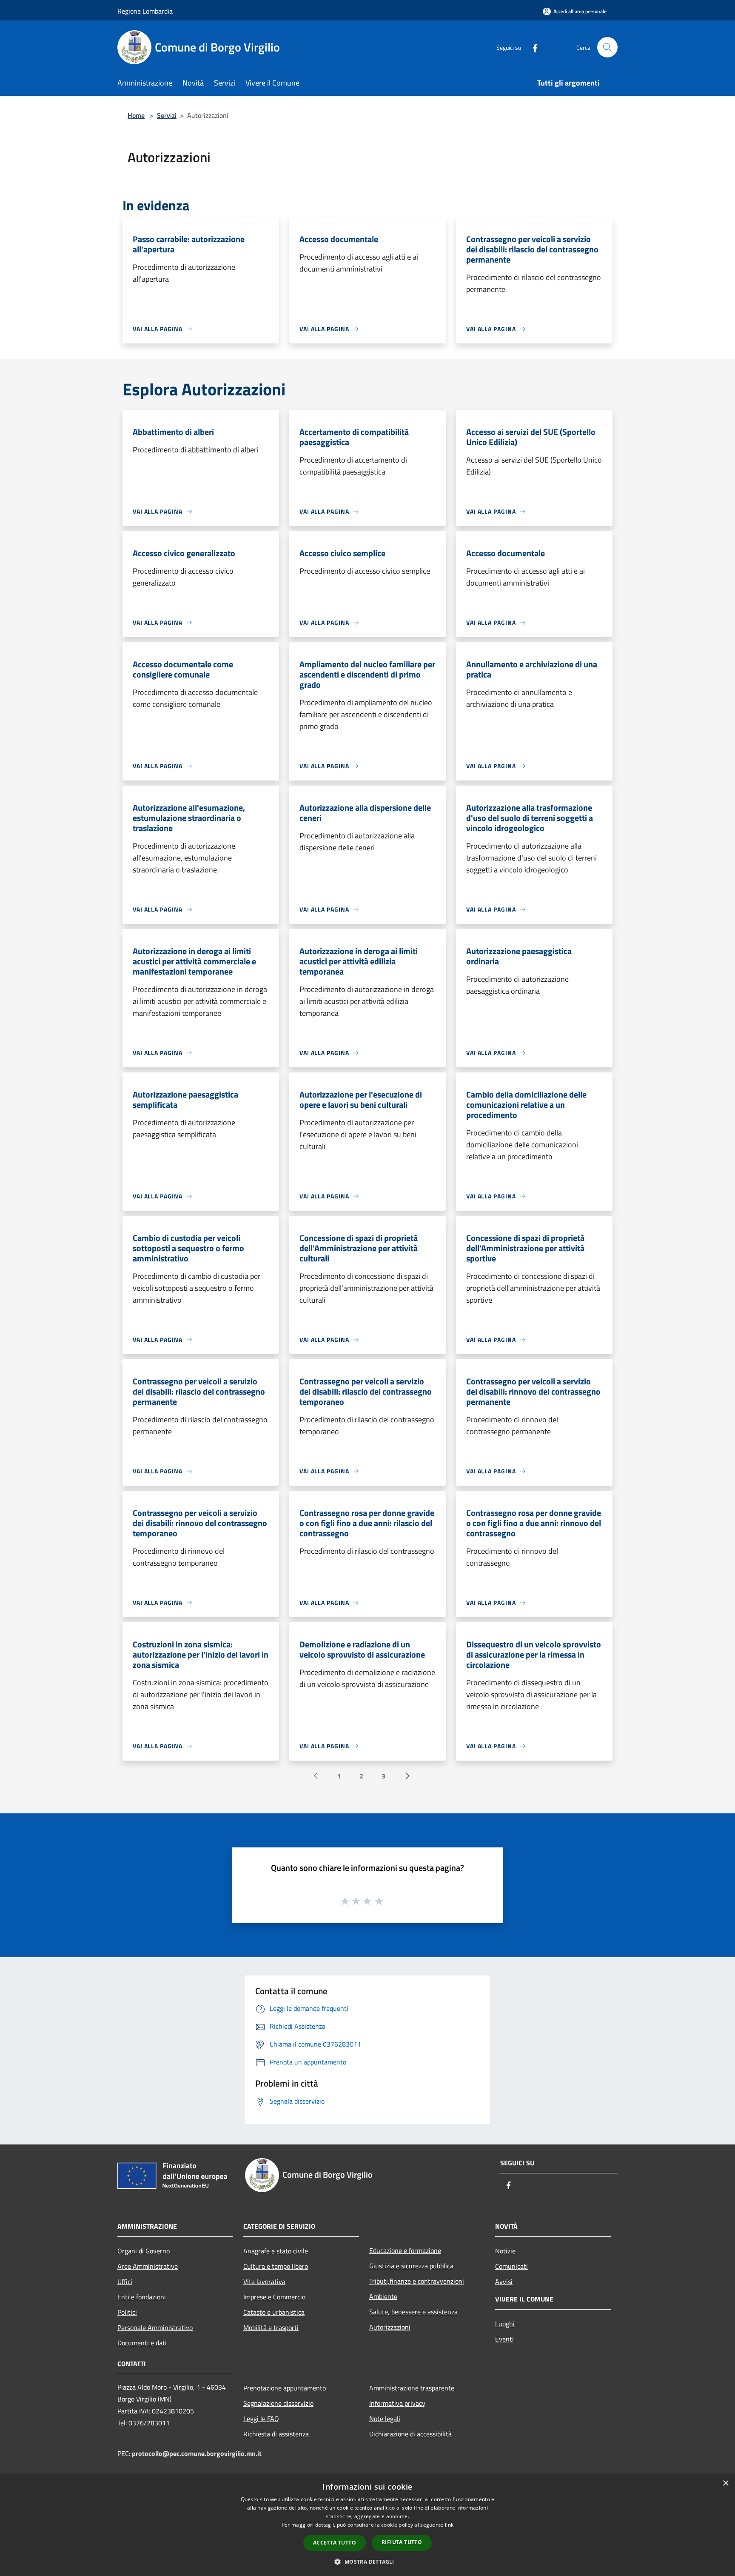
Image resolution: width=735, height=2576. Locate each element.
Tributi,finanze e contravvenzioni (417, 2281)
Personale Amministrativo (155, 2327)
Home (136, 115)
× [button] (725, 2483)
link (449, 2525)
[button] (367, 2562)
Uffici (125, 2282)
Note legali (385, 2419)
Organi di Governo (144, 2251)
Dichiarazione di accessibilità (410, 2434)
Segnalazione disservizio (278, 2403)
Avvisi (504, 2282)
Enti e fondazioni (142, 2297)
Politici (127, 2312)
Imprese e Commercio (274, 2297)
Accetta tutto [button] (335, 2543)
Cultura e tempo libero (276, 2266)
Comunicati (511, 2266)
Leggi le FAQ (261, 2419)
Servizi (167, 115)
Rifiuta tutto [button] (402, 2542)
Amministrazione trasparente (412, 2388)
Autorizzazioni (390, 2327)
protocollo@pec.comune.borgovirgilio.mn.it (197, 2453)
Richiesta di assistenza (276, 2434)
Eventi (504, 2339)
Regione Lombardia (145, 11)
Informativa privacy (397, 2403)
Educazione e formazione (405, 2250)
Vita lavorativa (264, 2282)
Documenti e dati (142, 2343)
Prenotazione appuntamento (285, 2388)
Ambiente (383, 2296)
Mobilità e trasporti (271, 2327)
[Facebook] (532, 47)
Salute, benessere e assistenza (413, 2312)
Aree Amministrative (148, 2266)
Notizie (505, 2251)
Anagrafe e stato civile (276, 2251)
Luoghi (505, 2324)
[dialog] (367, 2525)
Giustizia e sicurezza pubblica (411, 2266)
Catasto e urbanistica (274, 2312)
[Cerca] (607, 47)
